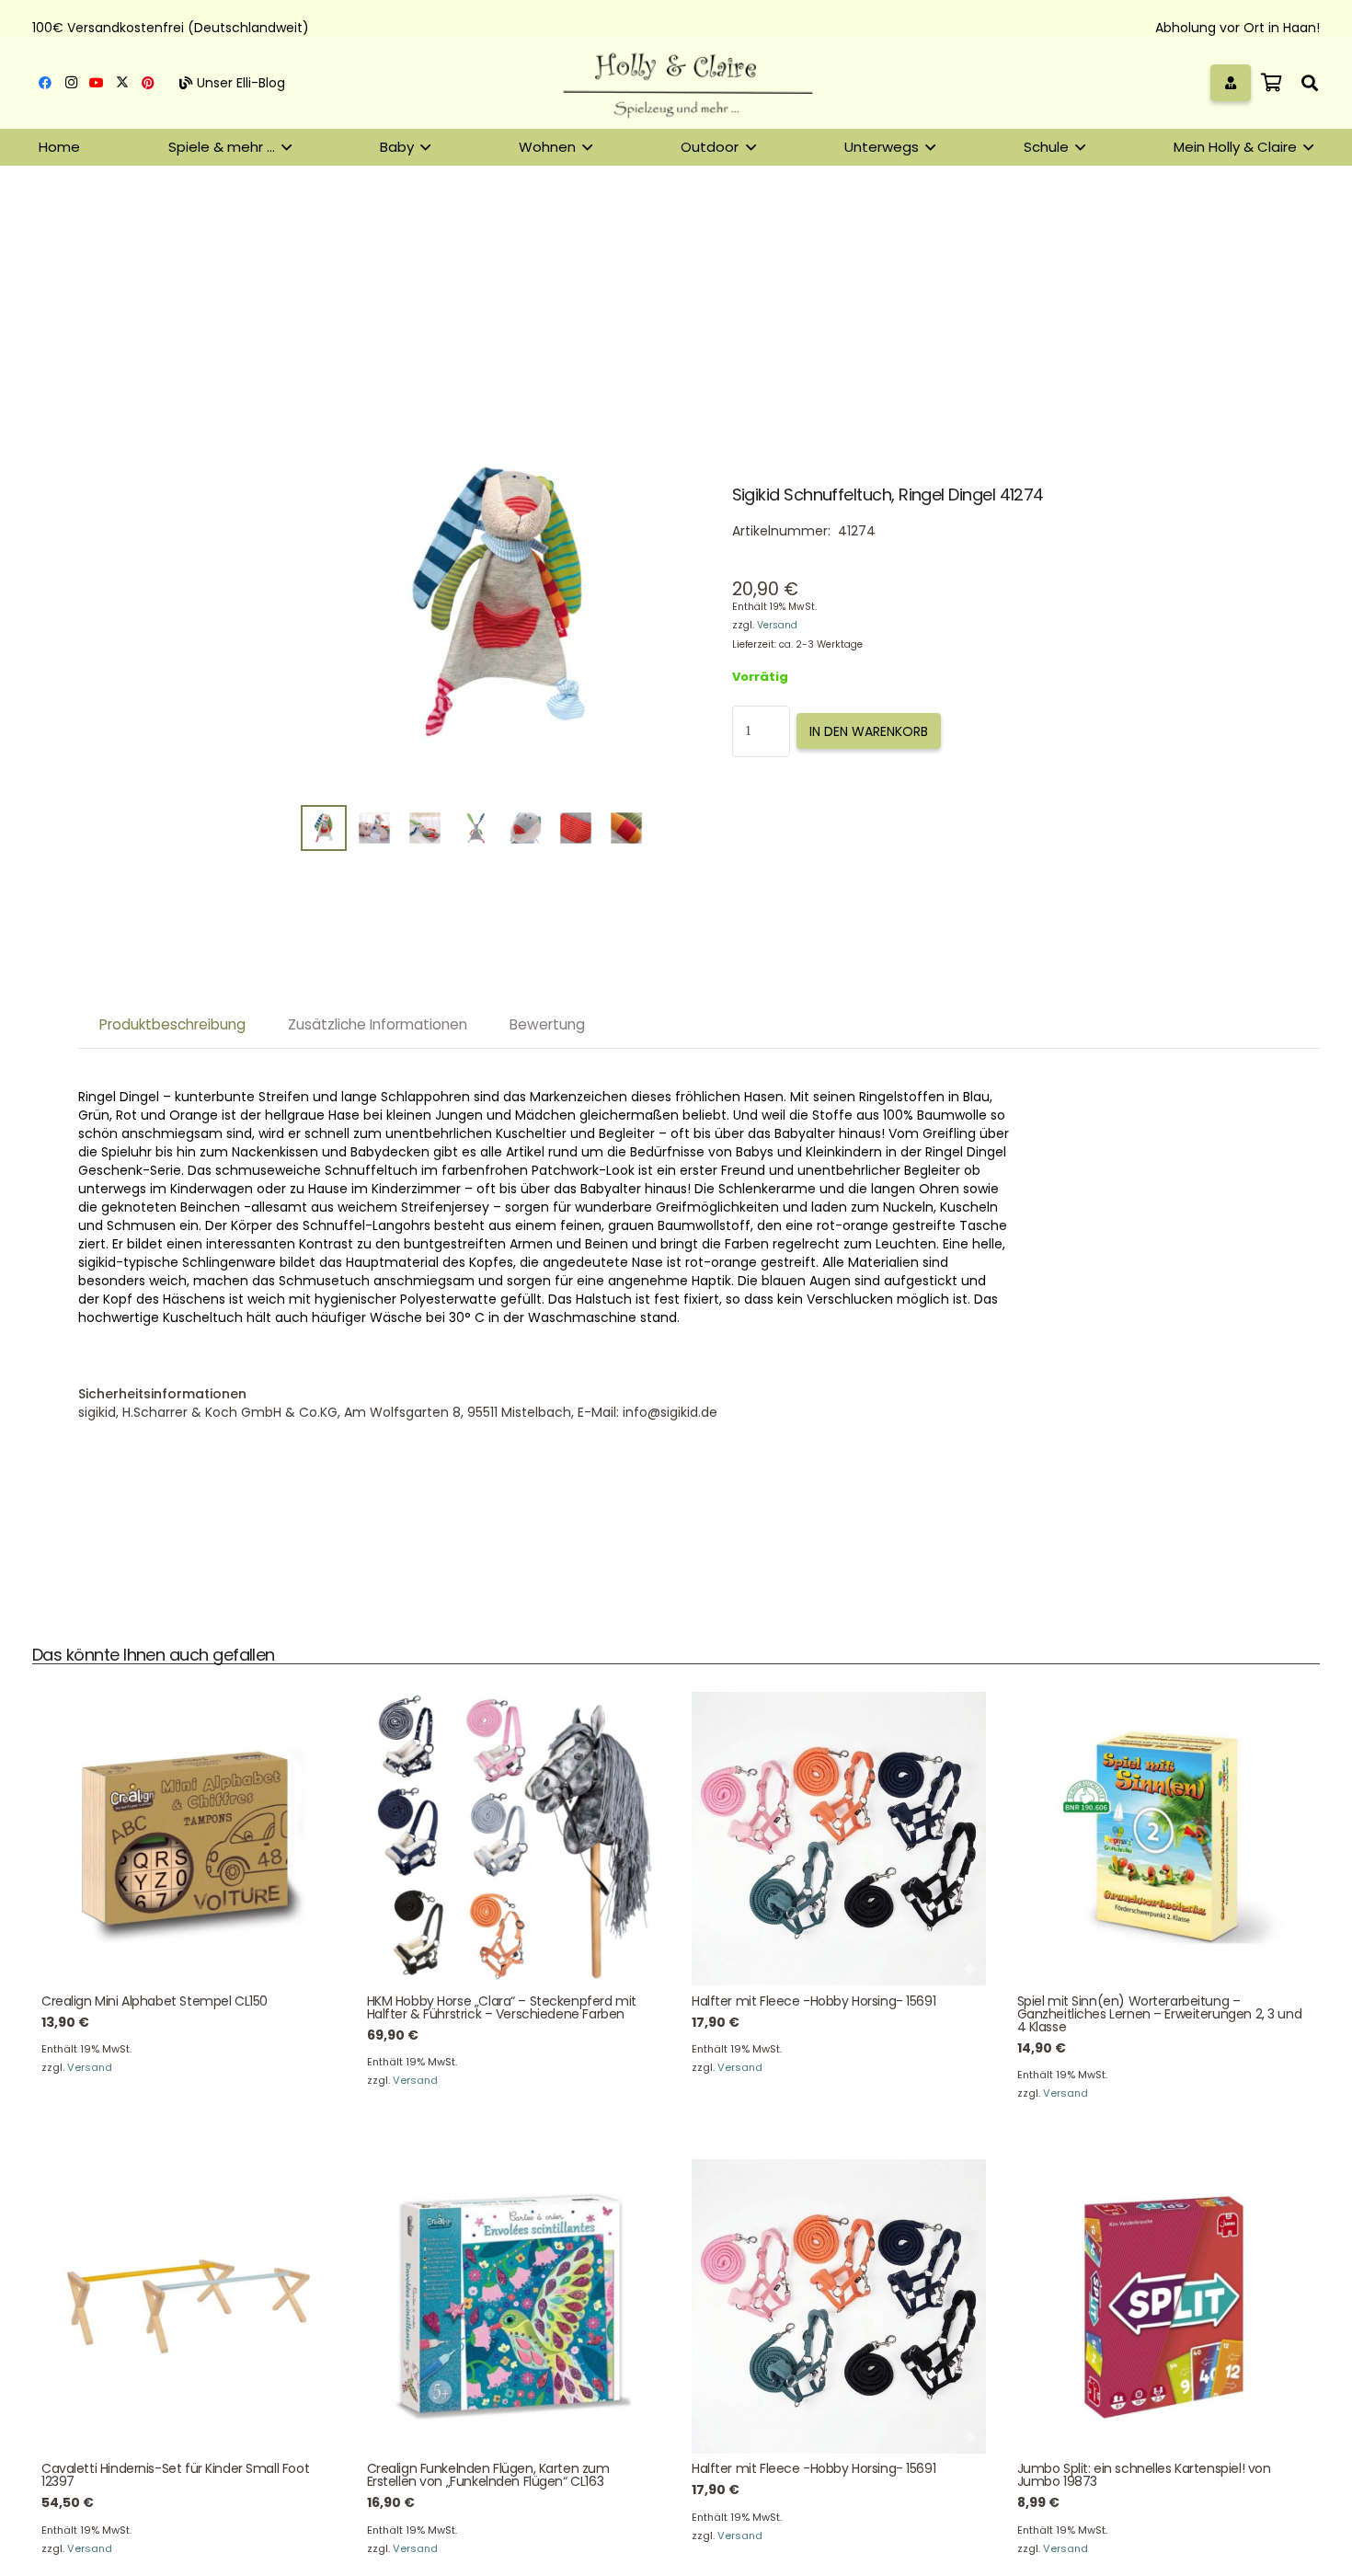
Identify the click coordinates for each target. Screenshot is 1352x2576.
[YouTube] (97, 83)
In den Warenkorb (869, 731)
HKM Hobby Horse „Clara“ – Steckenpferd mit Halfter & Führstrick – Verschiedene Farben (502, 2007)
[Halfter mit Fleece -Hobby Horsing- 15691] (839, 1839)
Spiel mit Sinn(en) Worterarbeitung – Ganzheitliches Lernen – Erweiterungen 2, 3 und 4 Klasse (1160, 2014)
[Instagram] (71, 83)
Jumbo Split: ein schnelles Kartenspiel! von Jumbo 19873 (1144, 2475)
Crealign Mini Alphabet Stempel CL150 (155, 2001)
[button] (1310, 83)
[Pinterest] (148, 83)
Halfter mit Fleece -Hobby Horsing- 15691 (813, 2001)
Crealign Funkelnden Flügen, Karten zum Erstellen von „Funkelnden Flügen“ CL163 (488, 2475)
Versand (777, 625)
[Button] (1231, 82)
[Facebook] (45, 83)
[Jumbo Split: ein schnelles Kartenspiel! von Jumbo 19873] (1164, 2306)
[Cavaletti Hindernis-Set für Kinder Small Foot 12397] (189, 2306)
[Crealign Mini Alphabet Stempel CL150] (189, 1839)
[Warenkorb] (1271, 83)
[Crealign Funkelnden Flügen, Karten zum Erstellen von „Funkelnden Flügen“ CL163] (514, 2306)
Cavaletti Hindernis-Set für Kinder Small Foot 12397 (175, 2475)
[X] (122, 83)
